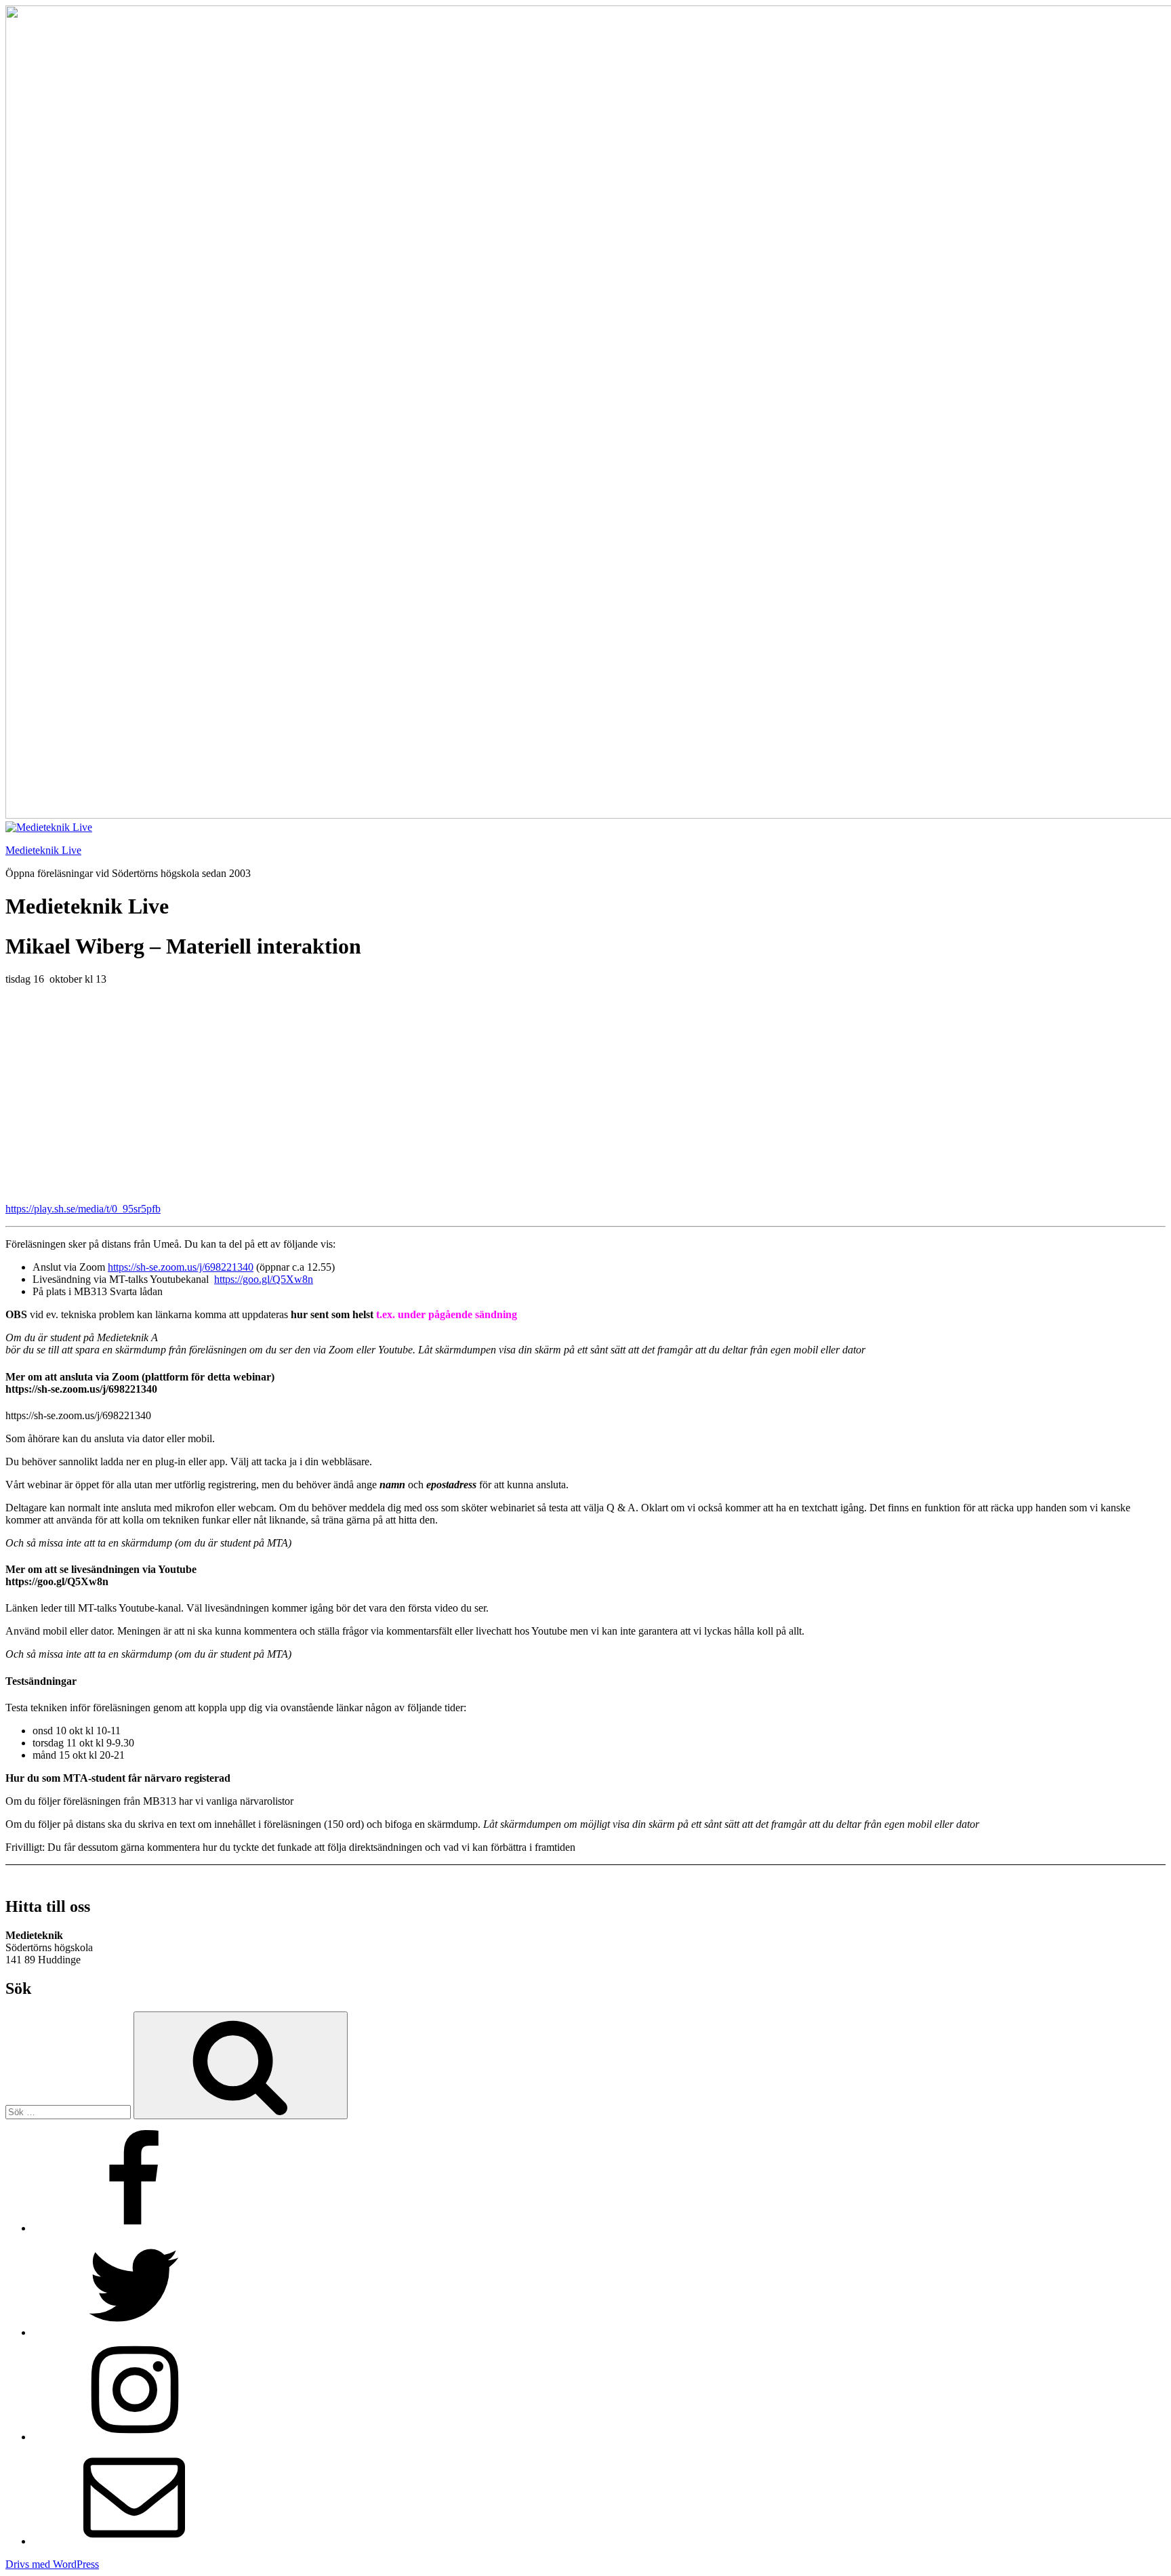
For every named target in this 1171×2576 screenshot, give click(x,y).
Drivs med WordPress (52, 2564)
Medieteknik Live (43, 850)
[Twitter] (134, 2332)
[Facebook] (134, 2228)
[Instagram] (134, 2437)
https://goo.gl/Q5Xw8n (264, 1279)
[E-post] (134, 2541)
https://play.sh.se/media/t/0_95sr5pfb (83, 1209)
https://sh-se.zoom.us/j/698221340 (181, 1267)
